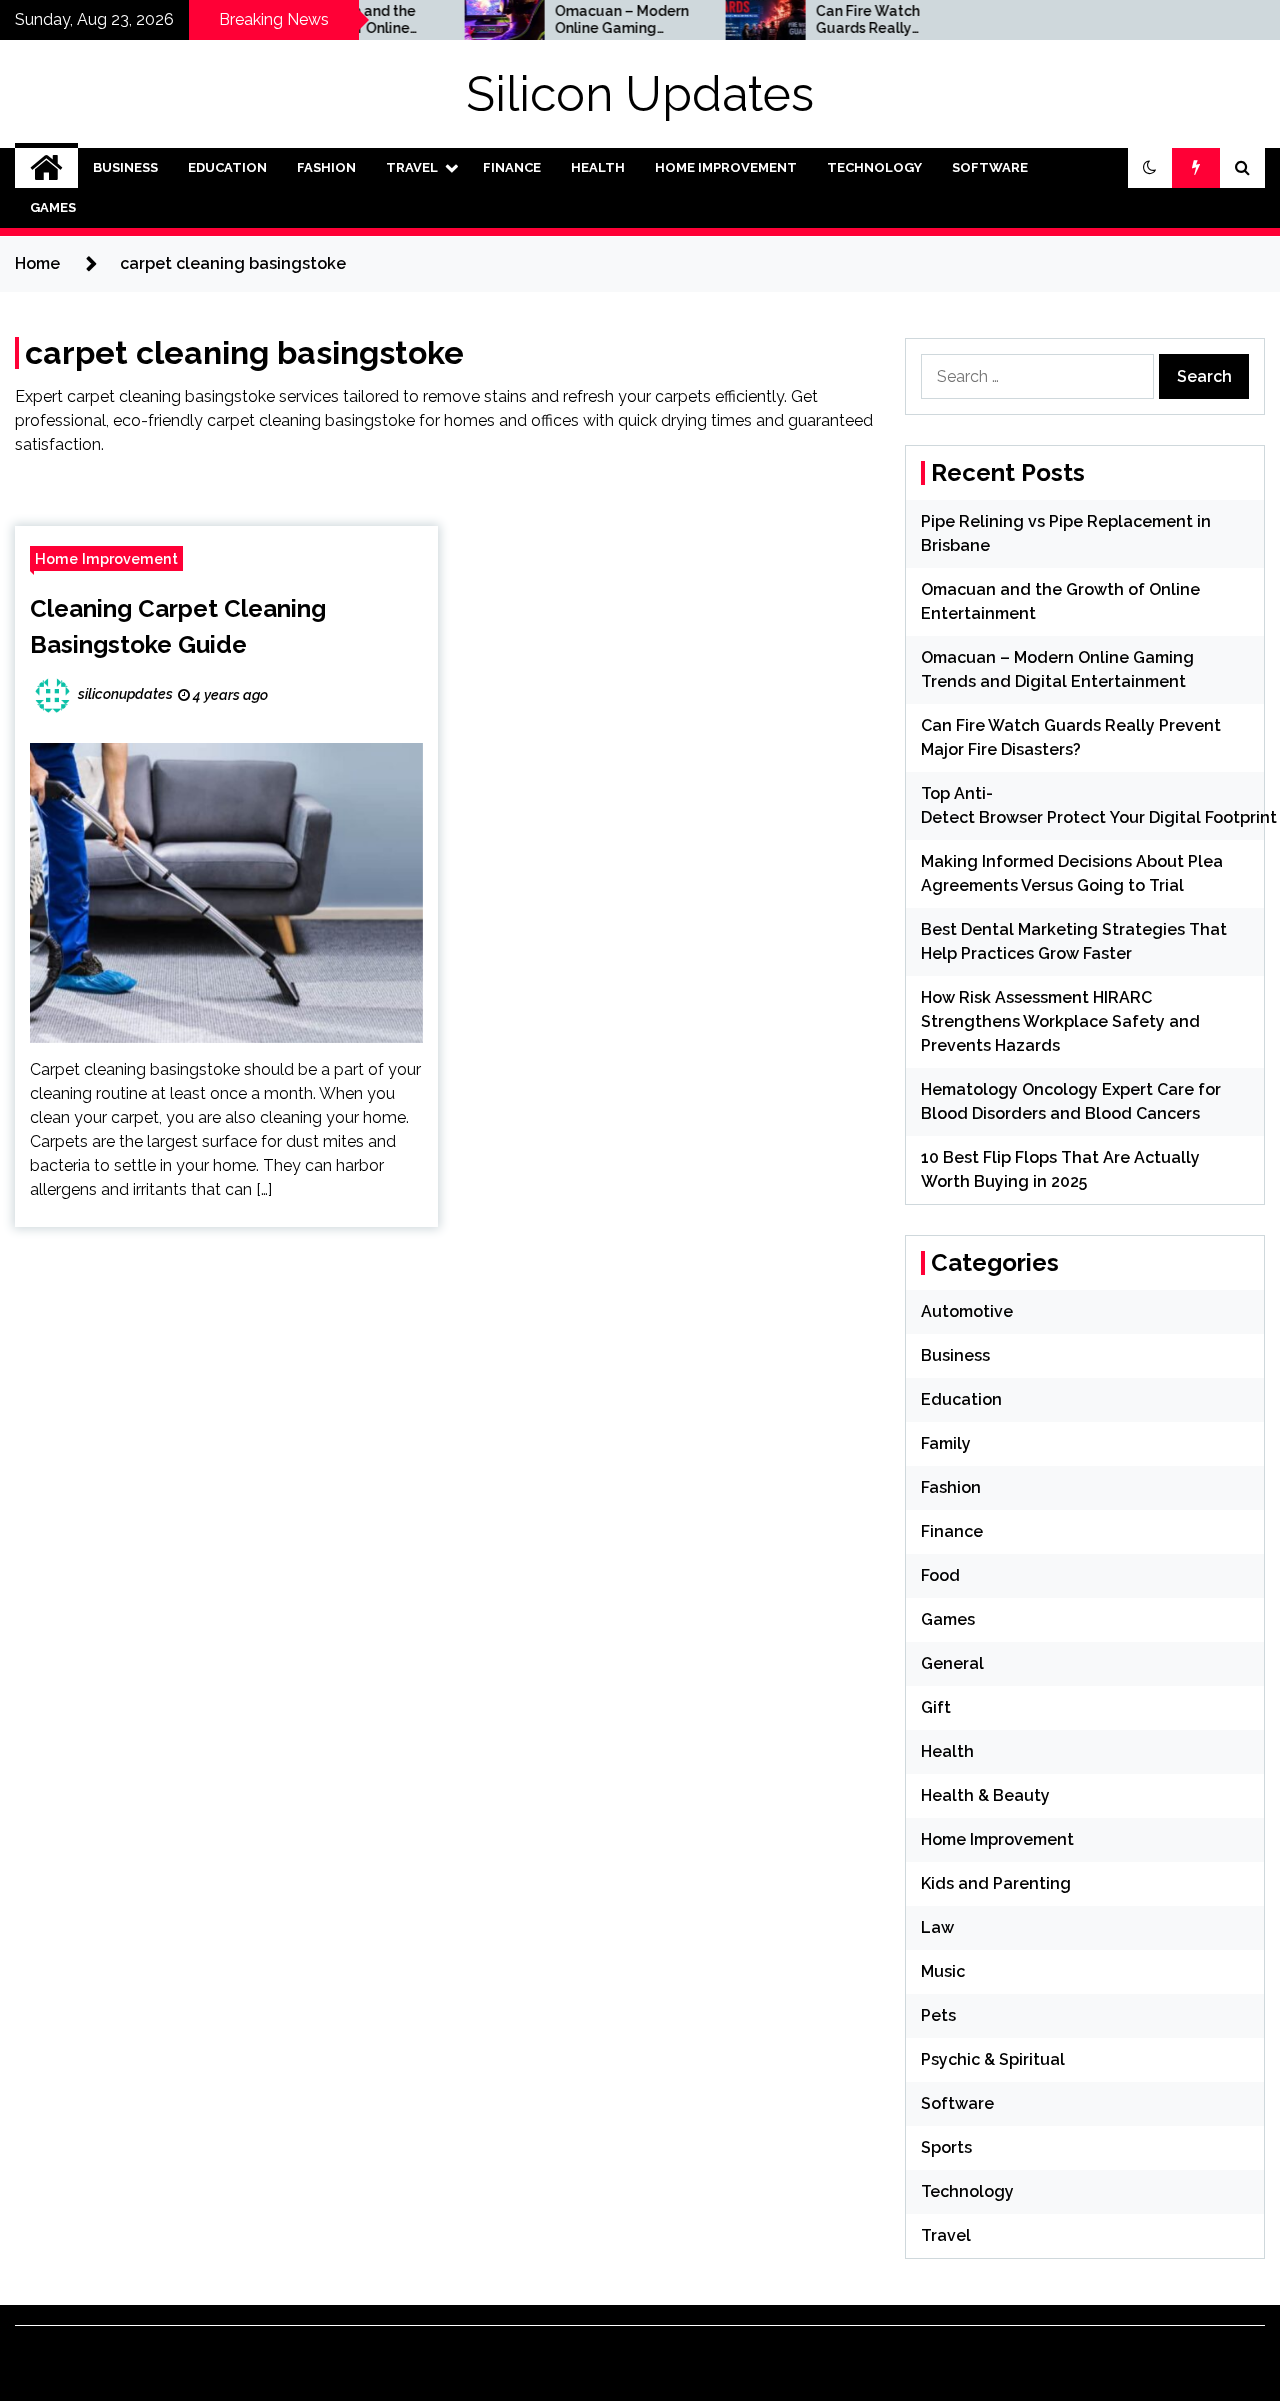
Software (990, 167)
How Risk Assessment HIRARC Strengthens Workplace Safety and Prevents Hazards (1060, 1021)
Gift (936, 1707)
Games (53, 207)
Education (227, 167)
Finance (512, 167)
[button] (1150, 168)
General (952, 1663)
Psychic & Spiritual (993, 2059)
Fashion (326, 167)
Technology (874, 167)
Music (943, 1971)
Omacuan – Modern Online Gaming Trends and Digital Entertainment (581, 20)
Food (940, 1575)
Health (598, 167)
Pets (938, 2015)
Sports (946, 2147)
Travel (412, 167)
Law (937, 1927)
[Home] (46, 168)
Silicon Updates (640, 94)
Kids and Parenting (996, 1883)
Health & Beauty (985, 1795)
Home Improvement (726, 167)
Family (946, 1443)
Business (125, 167)
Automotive (967, 1311)
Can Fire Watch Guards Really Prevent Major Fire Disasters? (837, 20)
